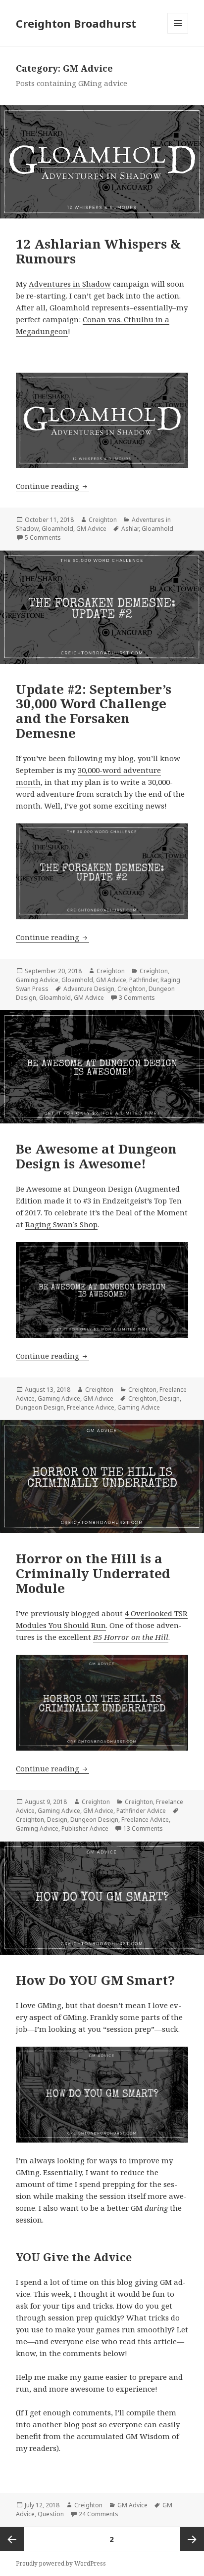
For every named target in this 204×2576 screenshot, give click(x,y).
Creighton (103, 520)
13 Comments (143, 1828)
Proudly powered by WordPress (61, 2563)
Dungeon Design (40, 1407)
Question (51, 2514)
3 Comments (137, 998)
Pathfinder (143, 980)
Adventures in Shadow (70, 284)
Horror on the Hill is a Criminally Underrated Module (93, 1573)
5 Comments (43, 537)
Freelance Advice (91, 1407)
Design (170, 1398)
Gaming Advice (37, 980)
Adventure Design (89, 989)
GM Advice (91, 529)
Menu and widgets (178, 33)
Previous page (12, 2539)
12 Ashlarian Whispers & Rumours (98, 251)
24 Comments (99, 2514)
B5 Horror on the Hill (131, 1637)
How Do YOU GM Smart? (95, 1980)
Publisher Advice (85, 1828)
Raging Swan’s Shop (61, 1224)
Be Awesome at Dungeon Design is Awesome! (96, 1156)
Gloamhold (57, 529)
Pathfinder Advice (141, 1811)
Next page (192, 2539)
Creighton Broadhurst (76, 23)
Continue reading (52, 486)
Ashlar (130, 529)
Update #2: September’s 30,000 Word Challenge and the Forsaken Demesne (94, 711)
